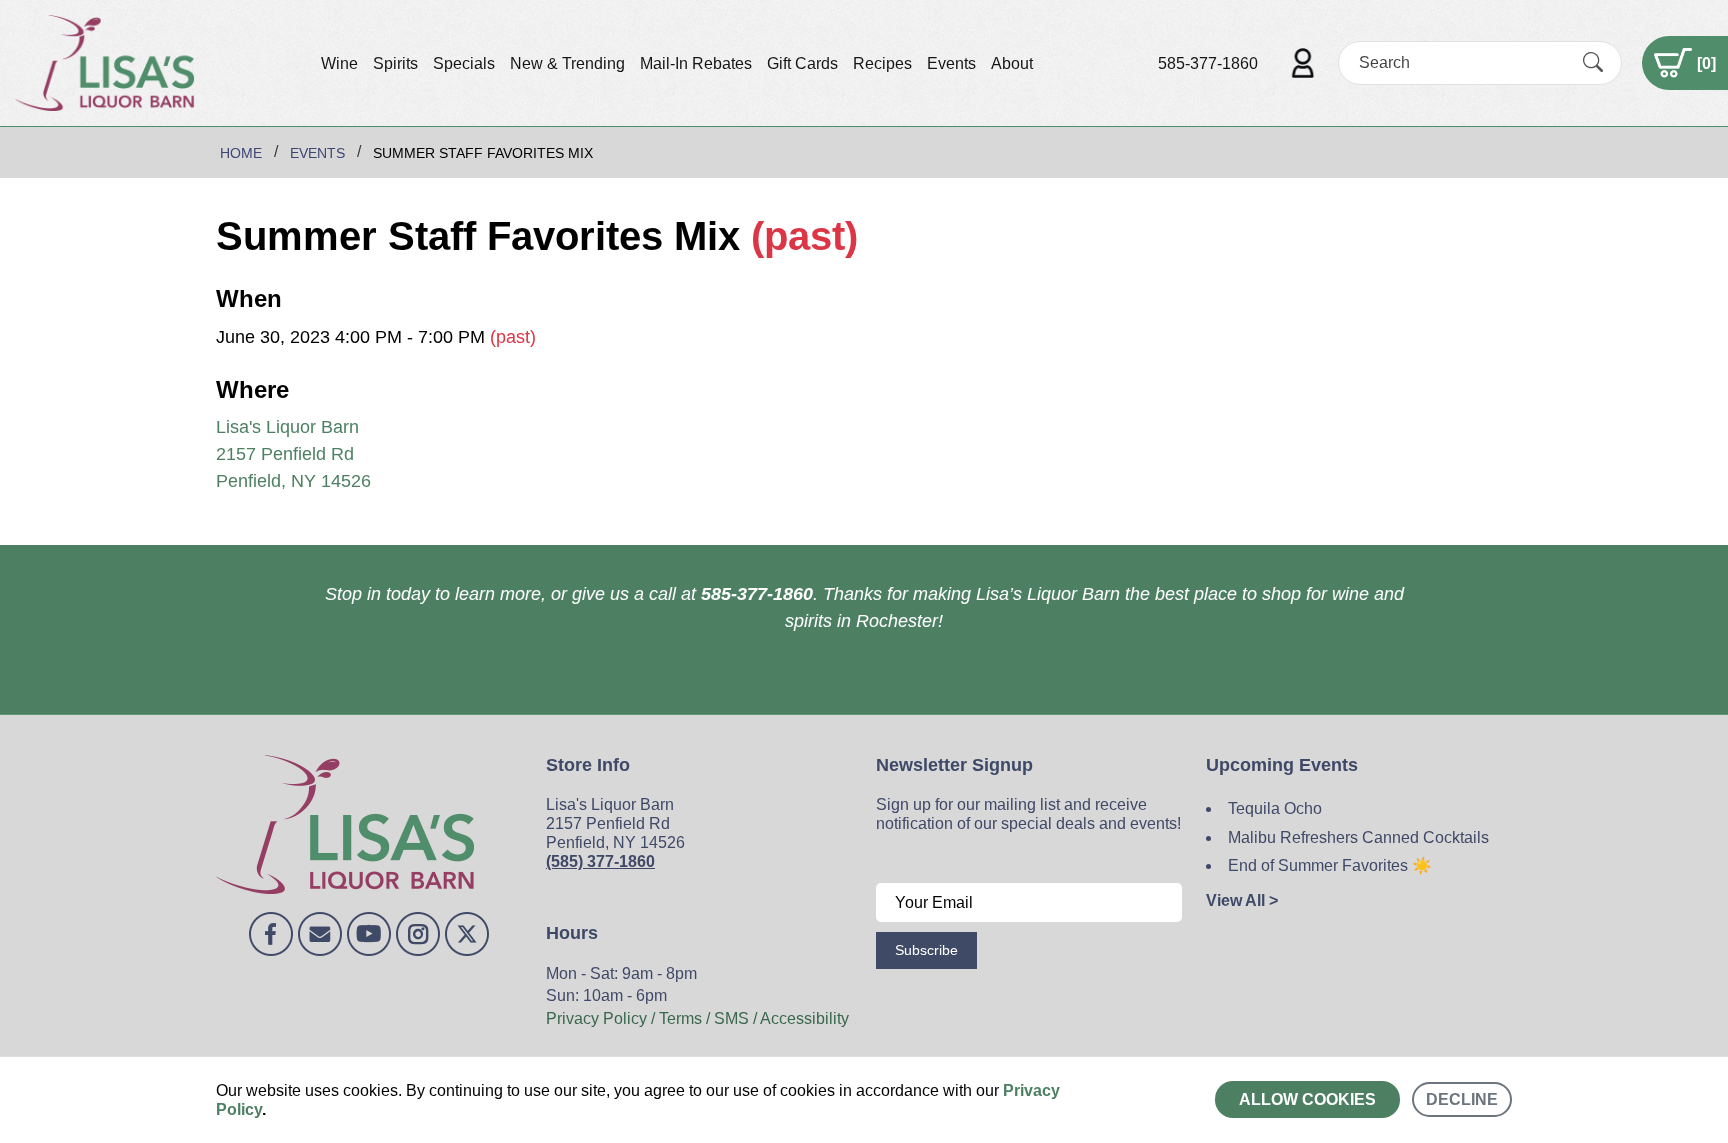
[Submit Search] (1593, 63)
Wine (339, 63)
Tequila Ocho (1275, 808)
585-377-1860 (1208, 63)
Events (951, 63)
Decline (1462, 1099)
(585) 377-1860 (600, 861)
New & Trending (567, 63)
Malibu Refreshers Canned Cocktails (1358, 837)
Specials (464, 63)
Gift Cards (802, 63)
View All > (1242, 900)
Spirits (395, 63)
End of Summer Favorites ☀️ (1330, 865)
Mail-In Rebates (696, 63)
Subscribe (926, 950)
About (1012, 63)
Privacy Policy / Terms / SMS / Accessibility (697, 1018)
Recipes (882, 63)
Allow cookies (1307, 1099)
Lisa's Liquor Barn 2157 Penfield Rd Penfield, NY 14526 (293, 454)
